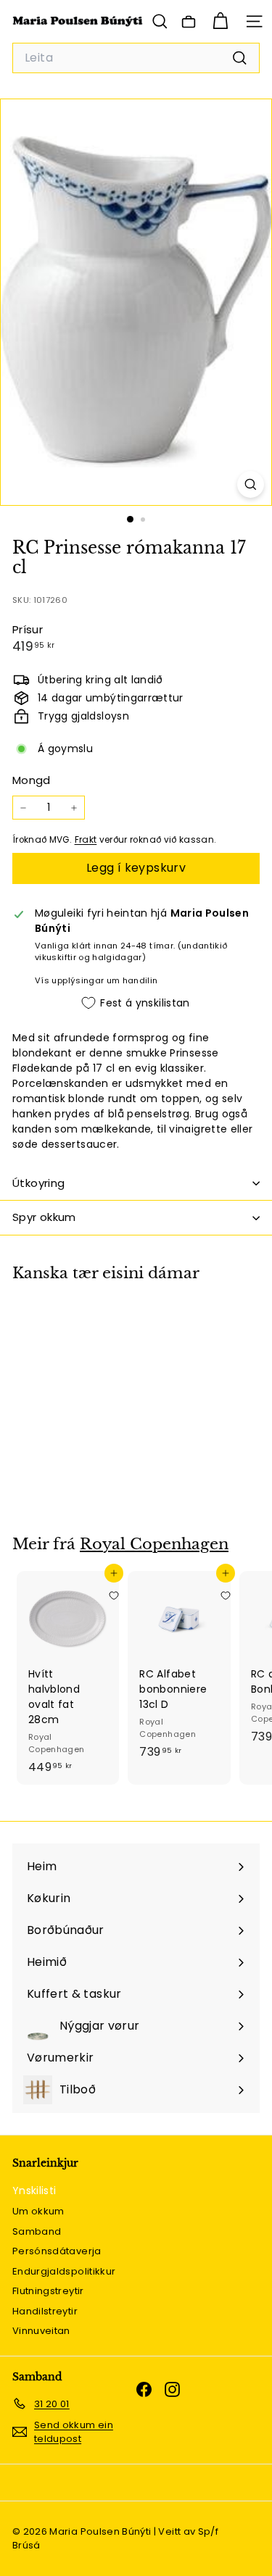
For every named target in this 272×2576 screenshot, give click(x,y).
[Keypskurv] (220, 21)
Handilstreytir (45, 2311)
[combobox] (136, 58)
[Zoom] (251, 484)
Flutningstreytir (48, 2291)
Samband (37, 2231)
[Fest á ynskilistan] (114, 1325)
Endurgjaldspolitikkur (64, 2271)
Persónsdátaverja (57, 2251)
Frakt (86, 840)
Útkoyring (38, 1183)
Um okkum (38, 2211)
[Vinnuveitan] (189, 22)
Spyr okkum (44, 1217)
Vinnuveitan (41, 2331)
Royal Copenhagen (154, 1544)
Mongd (32, 780)
